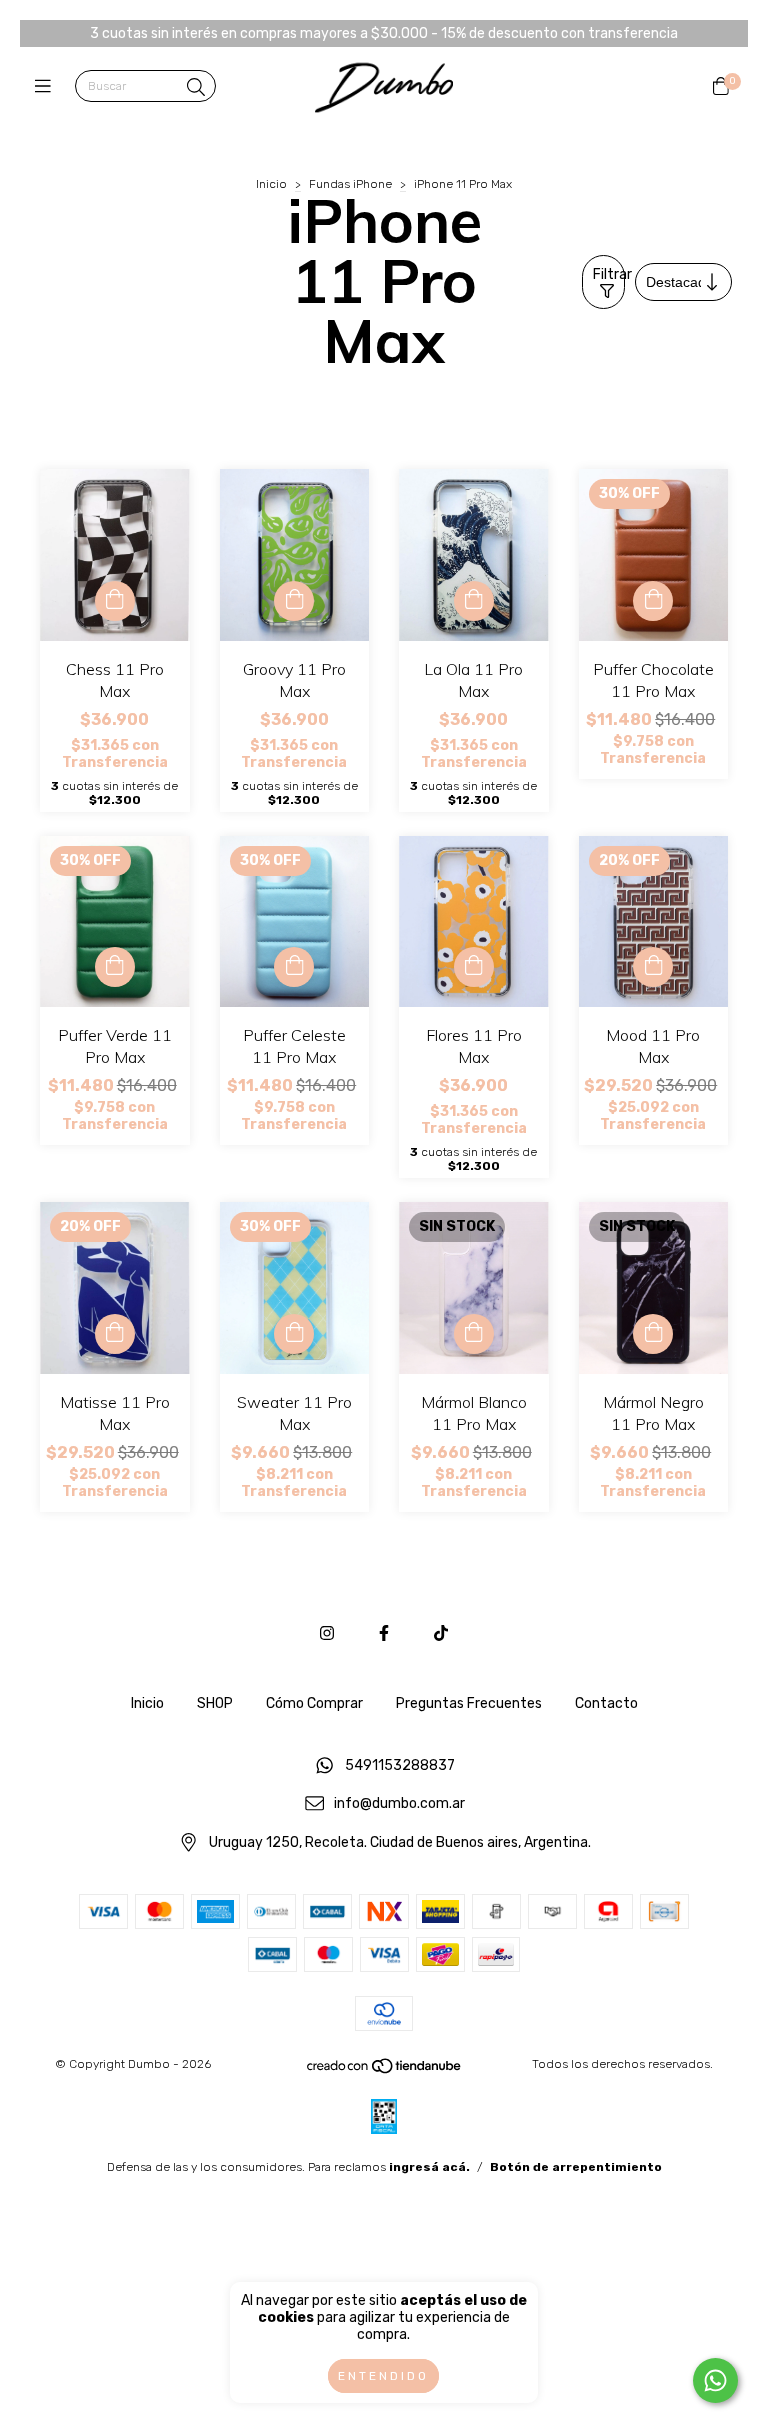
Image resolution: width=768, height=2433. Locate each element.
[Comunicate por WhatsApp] (715, 2380)
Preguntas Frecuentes (469, 1703)
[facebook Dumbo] (384, 1633)
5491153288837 (400, 1765)
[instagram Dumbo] (327, 1633)
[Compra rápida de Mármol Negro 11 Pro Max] (653, 1334)
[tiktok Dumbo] (441, 1633)
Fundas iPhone (350, 184)
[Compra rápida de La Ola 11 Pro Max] (474, 601)
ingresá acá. (429, 2167)
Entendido (383, 2376)
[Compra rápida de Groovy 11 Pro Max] (294, 601)
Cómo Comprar (314, 1703)
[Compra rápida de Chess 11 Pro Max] (115, 601)
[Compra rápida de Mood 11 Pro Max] (653, 967)
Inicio (271, 184)
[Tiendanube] (385, 2070)
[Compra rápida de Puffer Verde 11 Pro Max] (115, 967)
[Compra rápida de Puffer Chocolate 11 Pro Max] (653, 601)
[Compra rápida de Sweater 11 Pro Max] (294, 1334)
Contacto (606, 1703)
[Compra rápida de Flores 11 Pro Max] (474, 967)
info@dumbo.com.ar (399, 1804)
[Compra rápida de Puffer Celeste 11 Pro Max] (294, 967)
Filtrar (609, 274)
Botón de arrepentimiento (576, 2167)
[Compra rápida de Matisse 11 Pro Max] (115, 1334)
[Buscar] (196, 88)
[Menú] (47, 87)
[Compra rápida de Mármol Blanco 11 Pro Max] (474, 1334)
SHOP (215, 1703)
